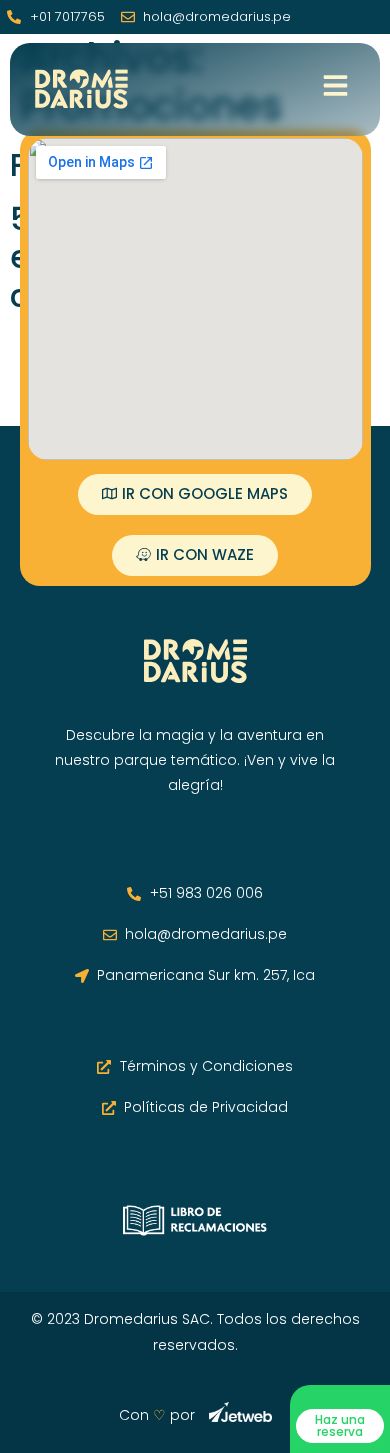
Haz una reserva (340, 1425)
